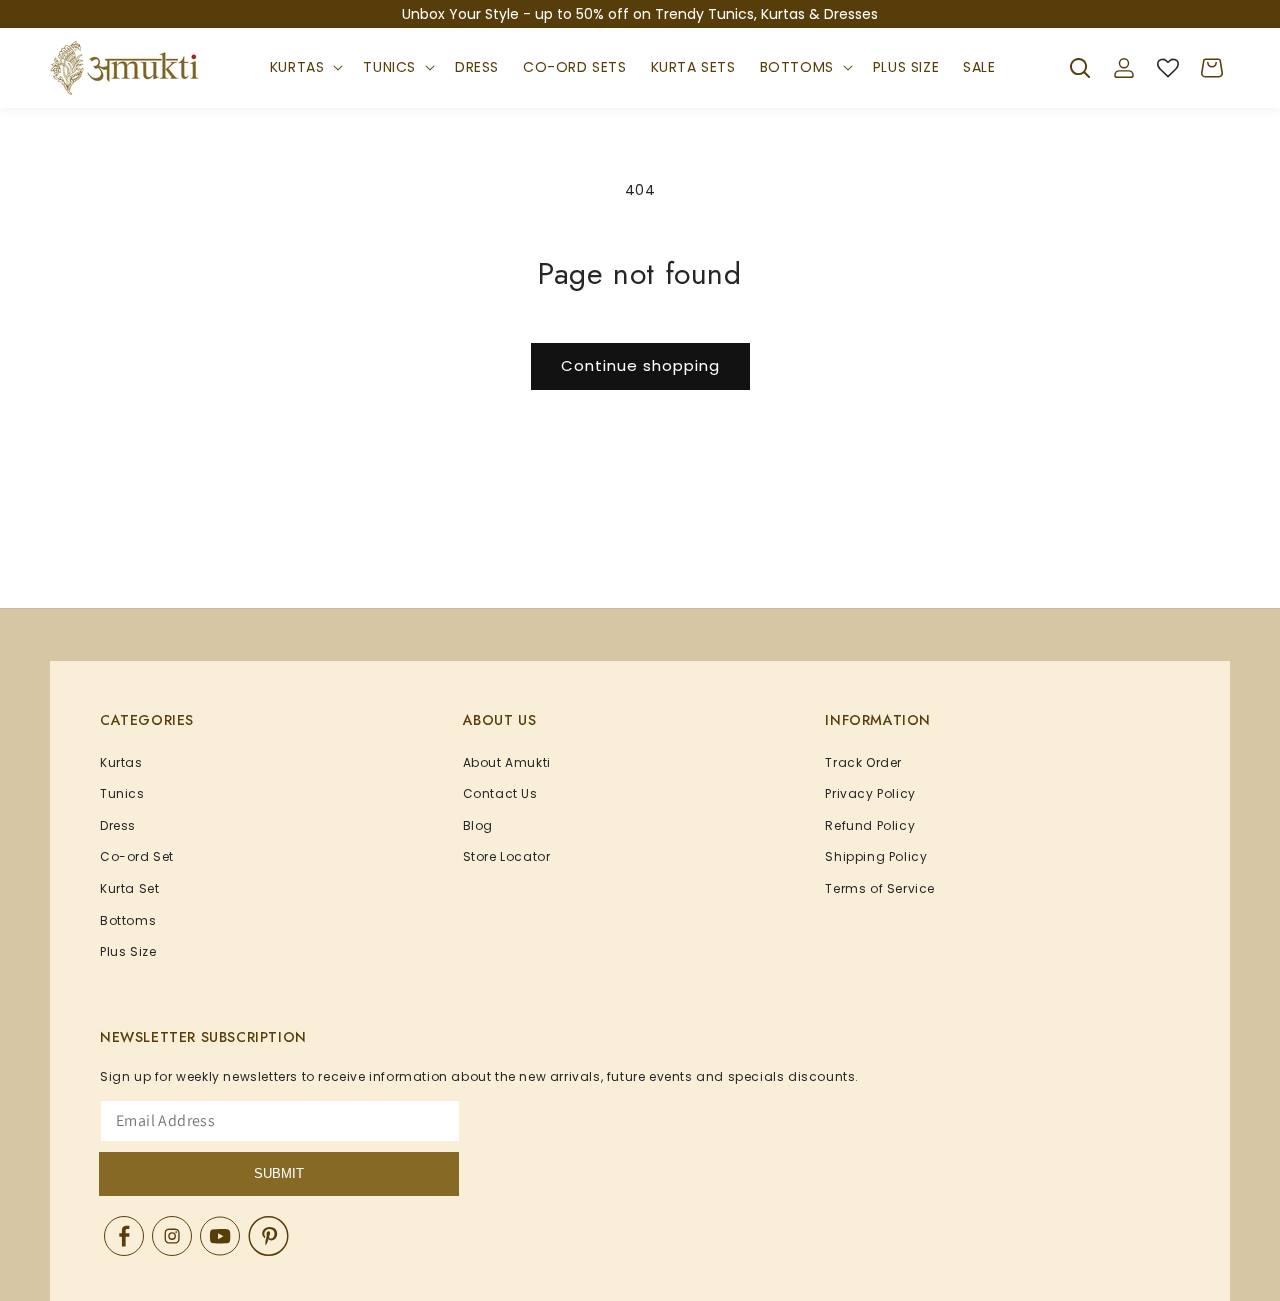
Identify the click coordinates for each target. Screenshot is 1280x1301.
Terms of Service (880, 888)
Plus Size (128, 951)
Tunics (389, 67)
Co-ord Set (137, 856)
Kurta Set (129, 888)
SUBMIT (279, 1173)
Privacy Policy (870, 793)
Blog (478, 825)
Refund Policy (870, 825)
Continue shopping (640, 365)
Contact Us (500, 793)
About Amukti (507, 762)
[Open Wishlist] (1168, 68)
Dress (118, 825)
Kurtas (297, 67)
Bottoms (797, 67)
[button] (305, 68)
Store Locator (507, 856)
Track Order (863, 762)
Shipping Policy (876, 856)
